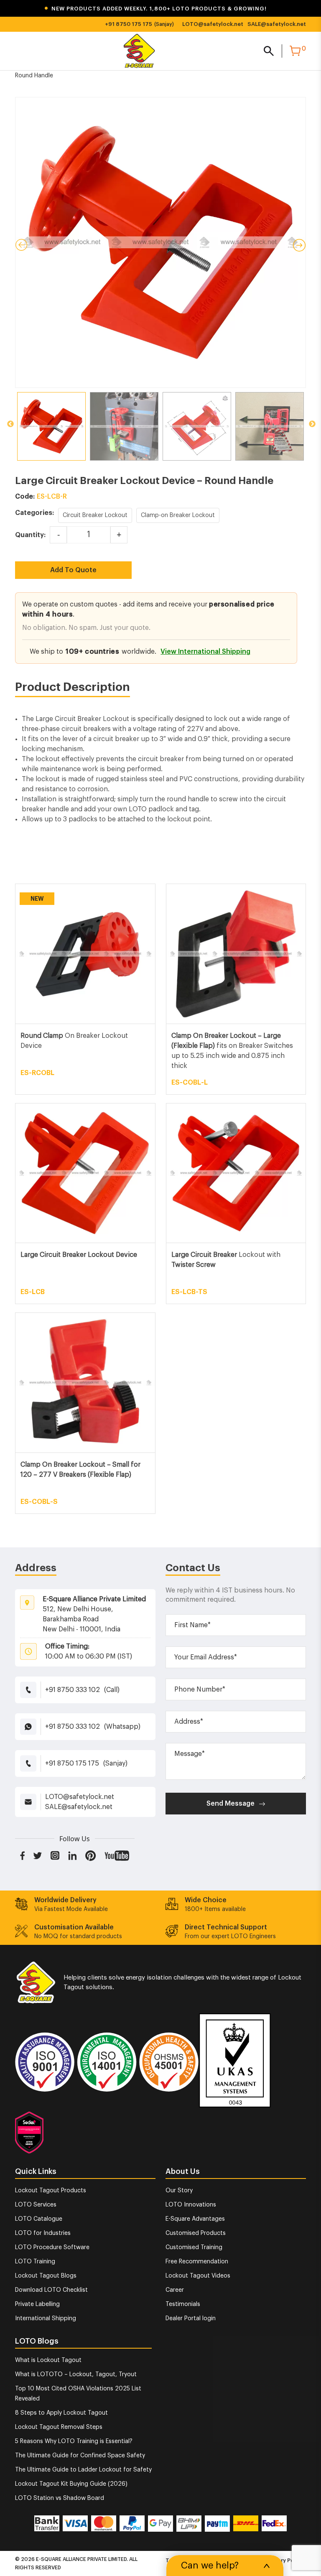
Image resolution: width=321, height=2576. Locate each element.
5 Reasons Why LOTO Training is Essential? (74, 2441)
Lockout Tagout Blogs (46, 2276)
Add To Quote (73, 570)
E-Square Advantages (195, 2219)
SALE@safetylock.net (277, 24)
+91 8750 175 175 (129, 24)
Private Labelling (37, 2304)
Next (312, 424)
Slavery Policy (285, 2560)
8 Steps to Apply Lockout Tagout (61, 2413)
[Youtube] (117, 1855)
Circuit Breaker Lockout (95, 515)
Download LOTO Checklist (51, 2290)
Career (175, 2290)
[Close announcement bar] (309, 9)
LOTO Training (35, 2262)
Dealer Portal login (191, 2319)
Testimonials (183, 2304)
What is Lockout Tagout (48, 2360)
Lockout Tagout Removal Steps (59, 2427)
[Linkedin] (73, 1855)
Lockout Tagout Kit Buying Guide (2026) (71, 2484)
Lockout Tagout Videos (198, 2276)
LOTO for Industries (43, 2233)
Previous (10, 424)
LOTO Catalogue (39, 2219)
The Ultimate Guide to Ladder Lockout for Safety (83, 2470)
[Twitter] (38, 1855)
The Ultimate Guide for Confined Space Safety (80, 2456)
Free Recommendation (197, 2262)
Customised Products (196, 2233)
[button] (160, 9)
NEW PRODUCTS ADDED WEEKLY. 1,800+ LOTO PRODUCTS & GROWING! (155, 9)
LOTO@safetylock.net (213, 24)
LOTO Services (36, 2205)
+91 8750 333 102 (73, 1690)
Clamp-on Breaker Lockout (178, 515)
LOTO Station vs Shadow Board (60, 2498)
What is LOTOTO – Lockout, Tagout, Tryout (76, 2375)
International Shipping (46, 2319)
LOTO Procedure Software (52, 2247)
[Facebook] (22, 1855)
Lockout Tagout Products (51, 2191)
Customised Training (194, 2247)
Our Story (179, 2191)
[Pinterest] (91, 1855)
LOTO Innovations (191, 2205)
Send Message (231, 1804)
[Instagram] (55, 1855)
